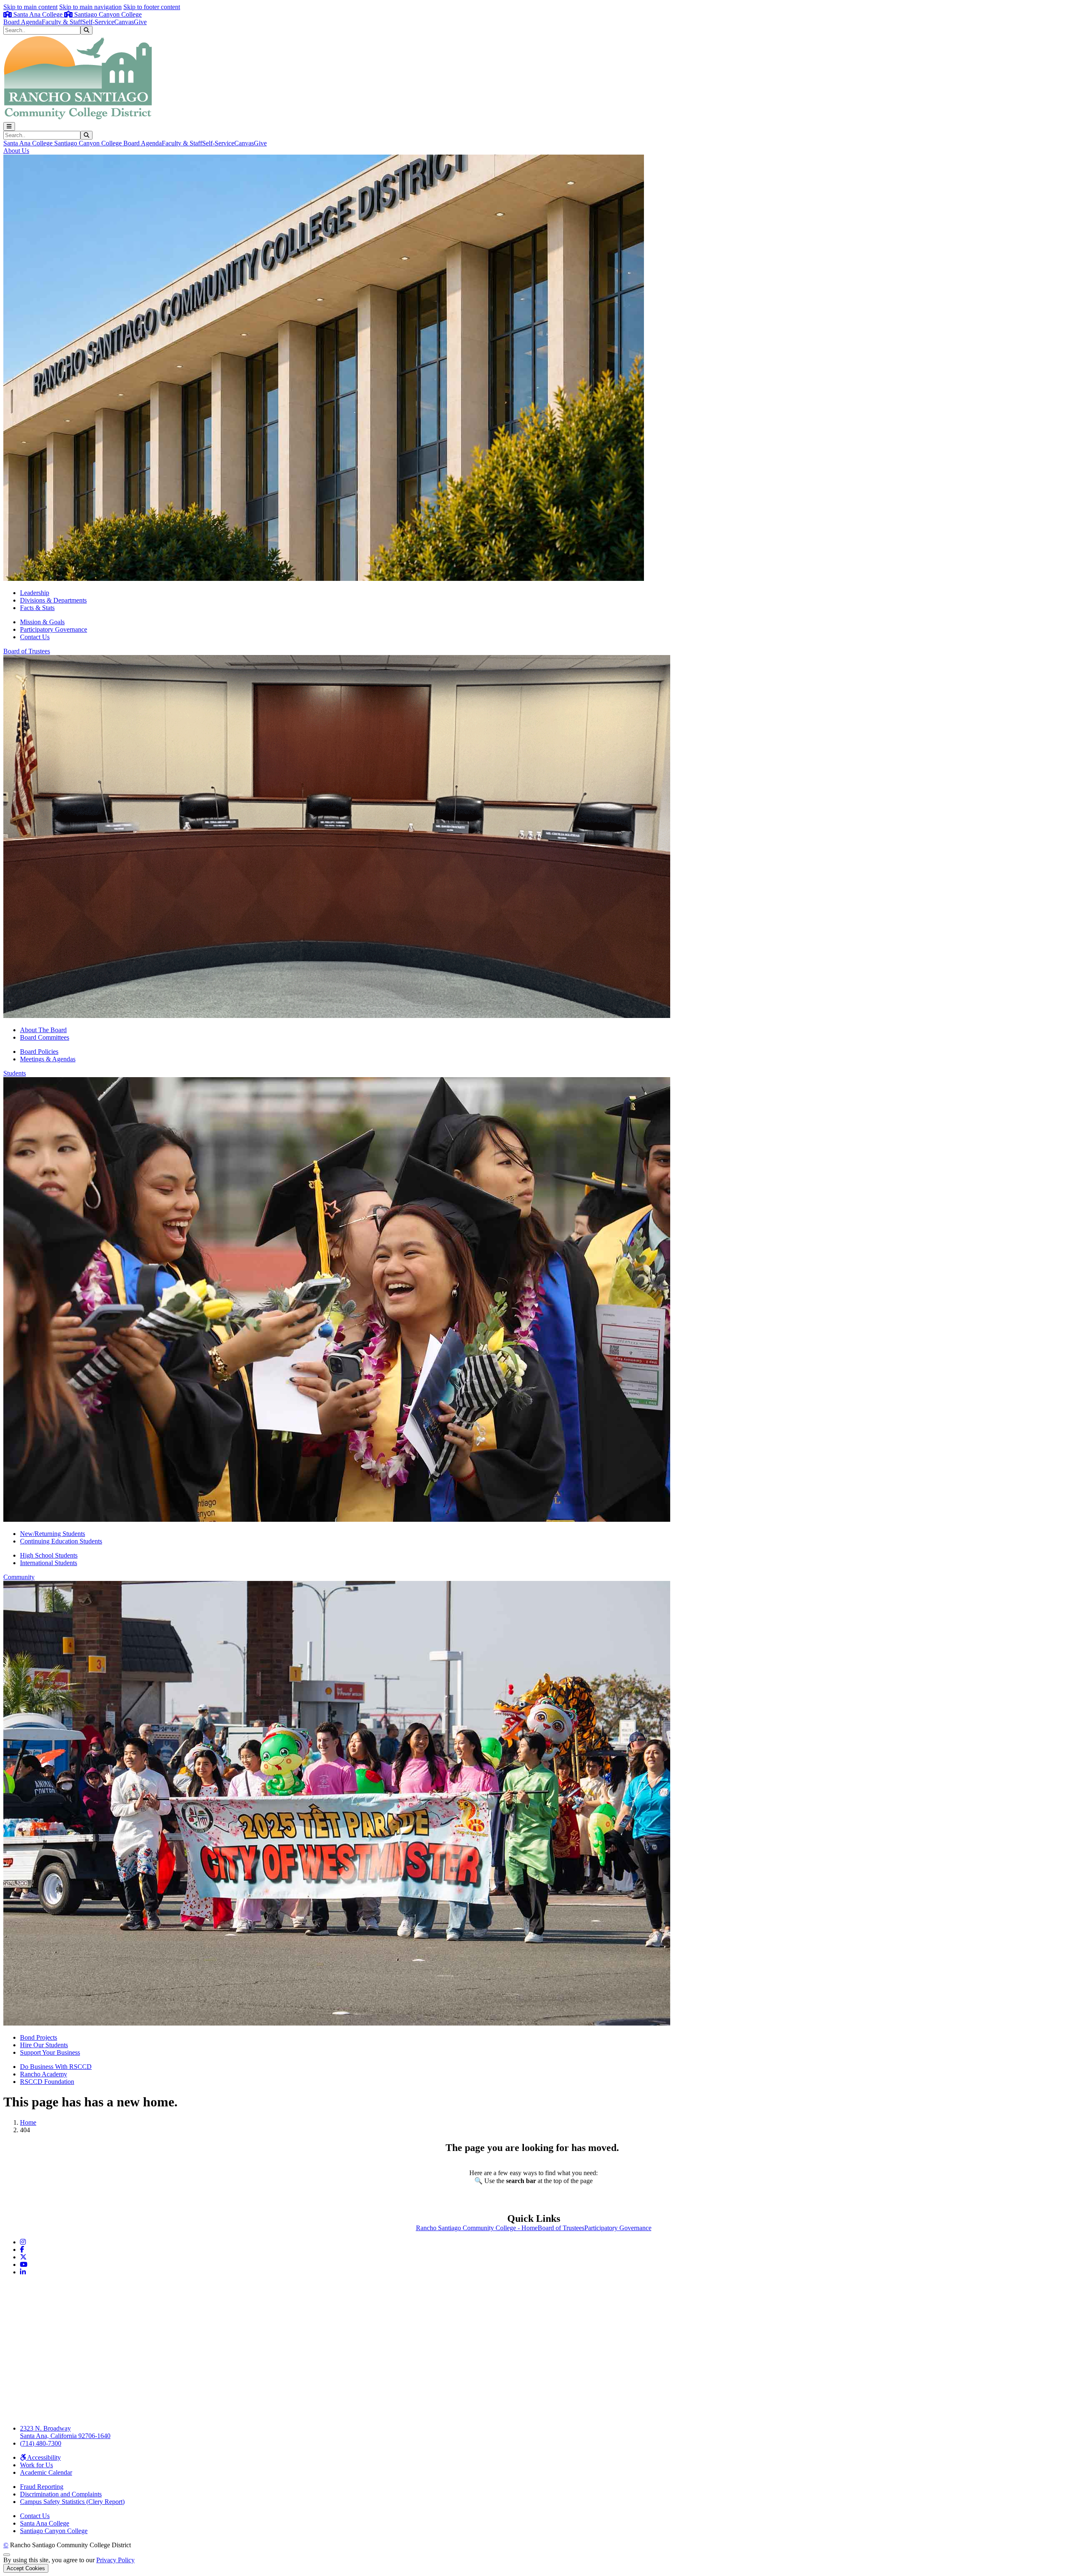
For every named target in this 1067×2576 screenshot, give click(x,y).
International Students (49, 1563)
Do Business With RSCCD (56, 2067)
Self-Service (98, 22)
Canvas (124, 22)
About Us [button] (16, 151)
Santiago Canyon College (107, 14)
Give (140, 22)
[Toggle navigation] (9, 126)
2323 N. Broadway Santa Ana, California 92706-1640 (65, 2432)
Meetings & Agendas (48, 1059)
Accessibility (43, 2457)
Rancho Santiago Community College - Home (477, 2228)
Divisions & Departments (53, 600)
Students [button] (15, 1073)
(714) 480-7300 (41, 2443)
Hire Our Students (44, 2045)
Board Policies (39, 1052)
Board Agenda (23, 22)
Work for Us (36, 2465)
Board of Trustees (561, 2228)
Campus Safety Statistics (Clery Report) (72, 2502)
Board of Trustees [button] (27, 651)
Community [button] (19, 1577)
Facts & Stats (37, 608)
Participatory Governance (54, 629)
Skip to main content (30, 7)
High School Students (49, 1555)
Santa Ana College (38, 14)
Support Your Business (50, 2052)
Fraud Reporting (42, 2487)
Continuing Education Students (61, 1541)
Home (28, 2122)
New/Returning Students (53, 1534)
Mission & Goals (42, 622)
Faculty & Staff (62, 22)
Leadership (35, 593)
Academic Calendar (46, 2472)
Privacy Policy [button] (115, 2560)
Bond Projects (39, 2037)
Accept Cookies (26, 2568)
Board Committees (45, 1037)
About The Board (43, 1030)
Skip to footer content (152, 7)
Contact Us (35, 637)
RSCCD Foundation (47, 2082)
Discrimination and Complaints (61, 2494)
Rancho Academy (44, 2074)
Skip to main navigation (90, 7)
